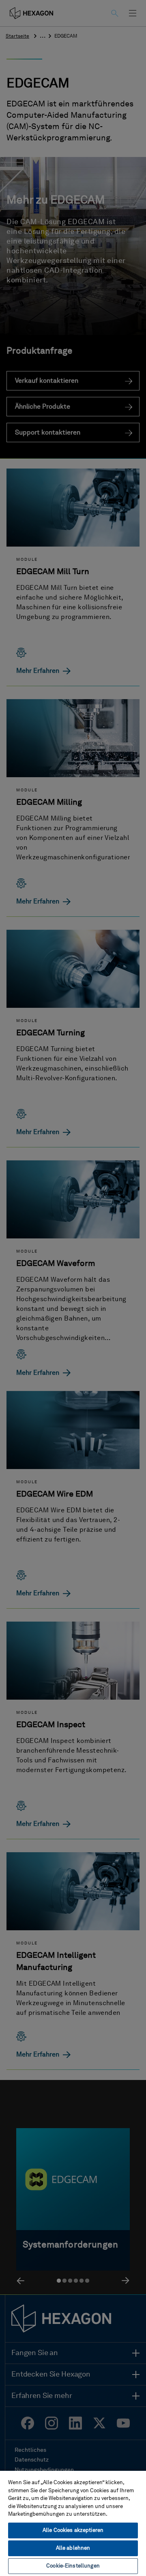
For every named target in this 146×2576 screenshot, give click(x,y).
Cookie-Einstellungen (73, 2566)
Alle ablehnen (73, 2548)
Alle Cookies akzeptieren (73, 2530)
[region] (73, 2523)
